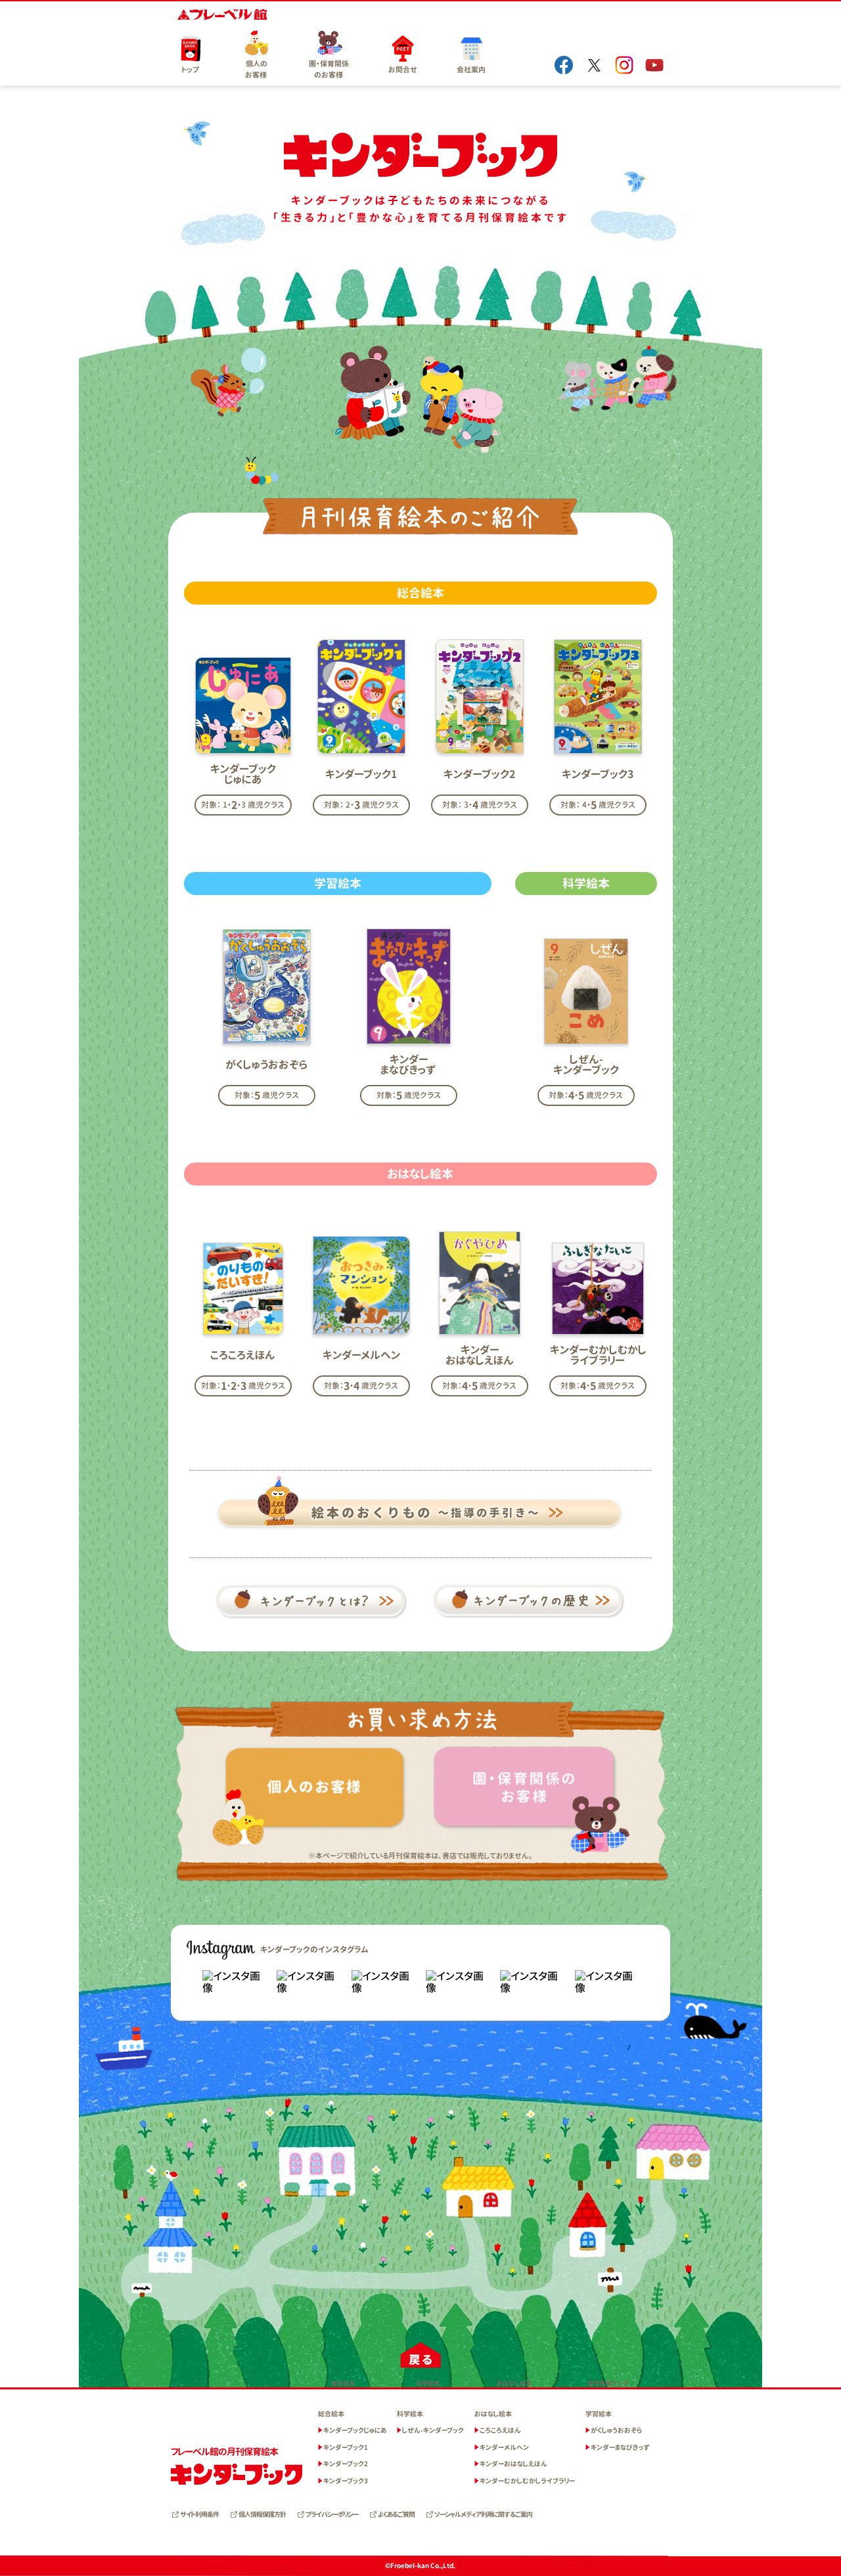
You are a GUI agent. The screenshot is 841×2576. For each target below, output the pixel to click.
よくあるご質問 (396, 2514)
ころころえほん (500, 2430)
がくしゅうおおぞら (616, 2430)
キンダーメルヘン (504, 2447)
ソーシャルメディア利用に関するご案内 (483, 2514)
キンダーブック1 (346, 2447)
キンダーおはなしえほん (513, 2464)
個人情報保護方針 (262, 2514)
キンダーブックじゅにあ (355, 2430)
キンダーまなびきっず (620, 2447)
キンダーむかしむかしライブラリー (527, 2481)
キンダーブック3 (346, 2481)
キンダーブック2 (346, 2464)
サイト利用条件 (199, 2514)
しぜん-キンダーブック (433, 2430)
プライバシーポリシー (332, 2514)
